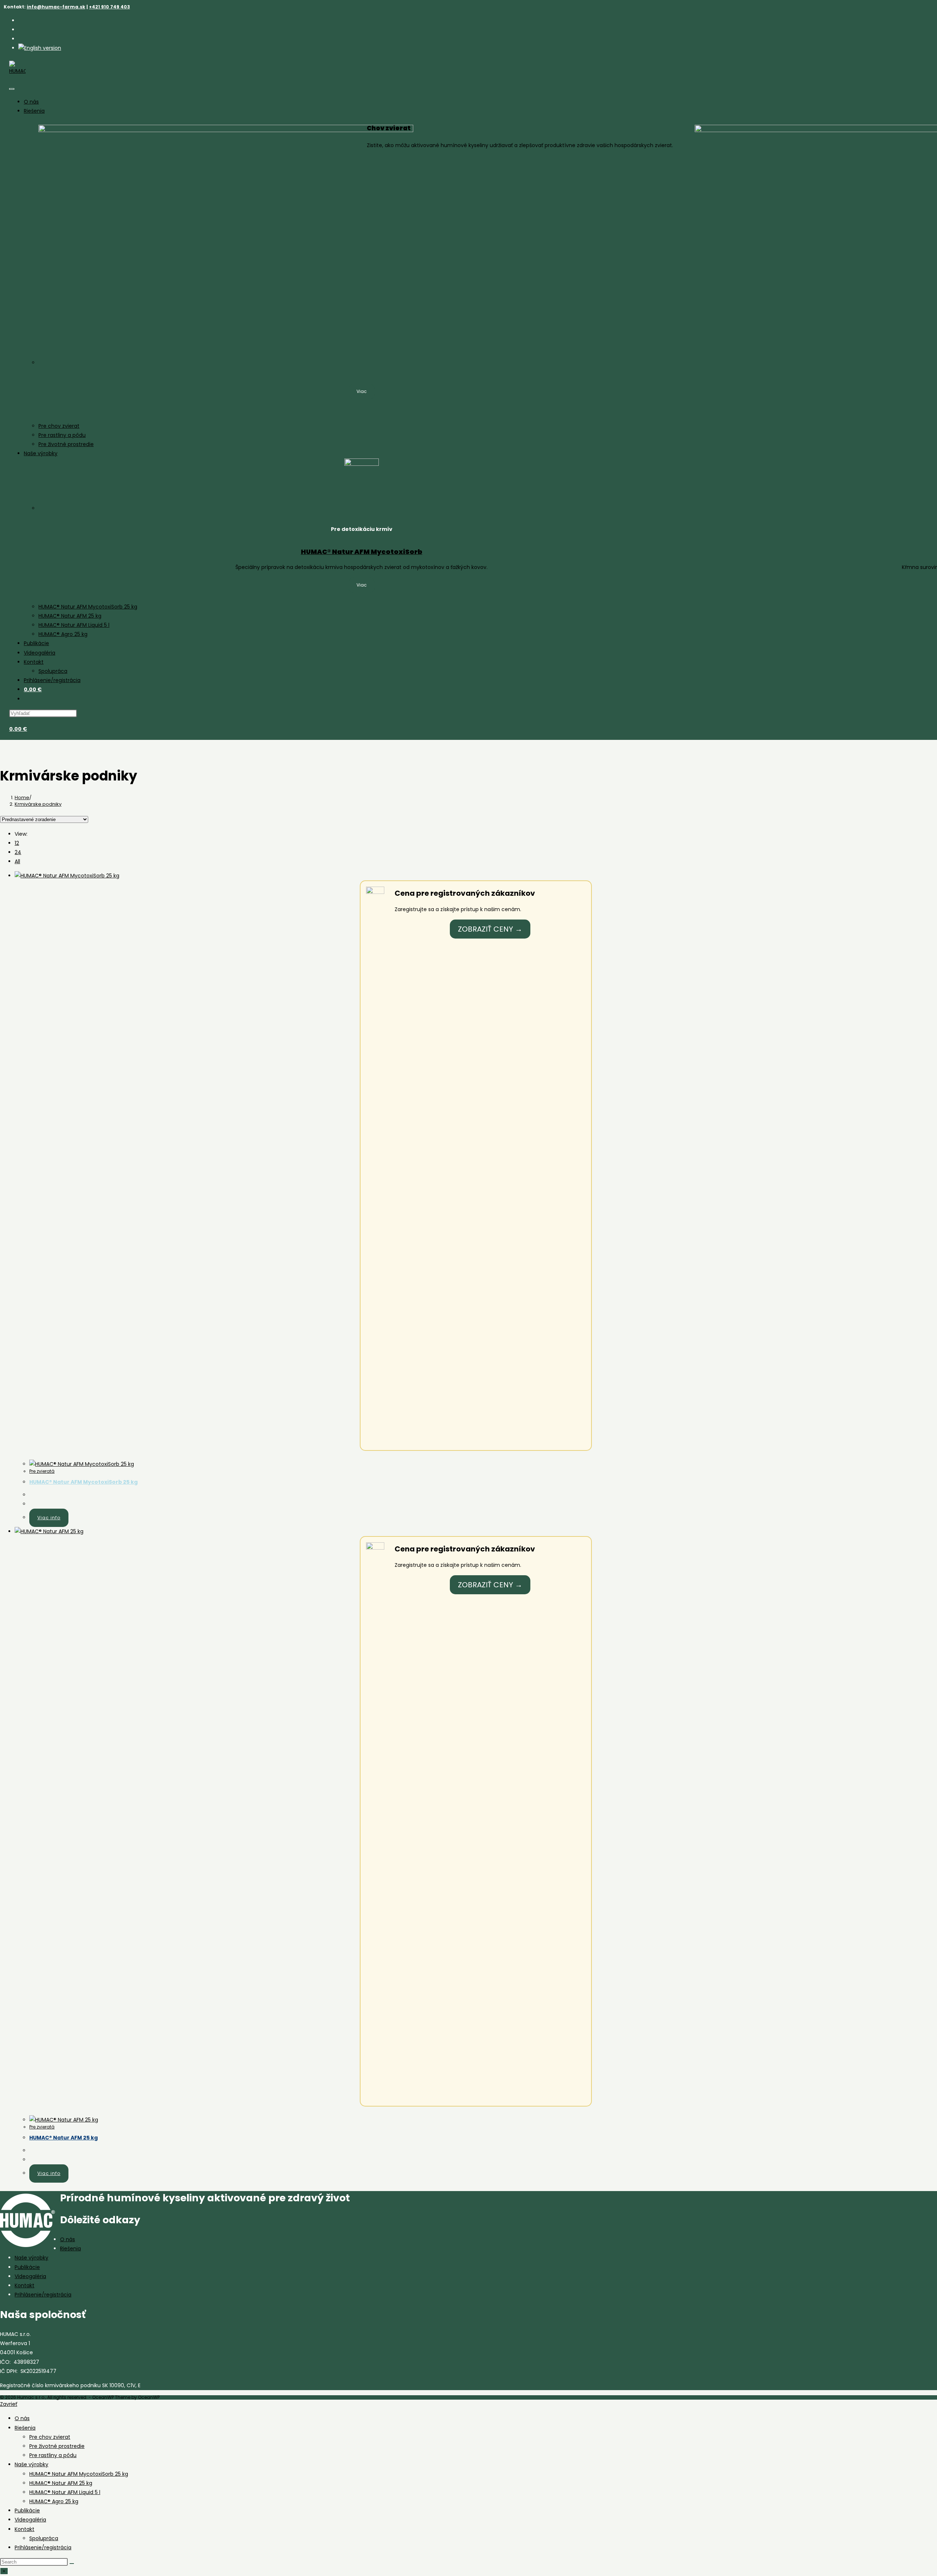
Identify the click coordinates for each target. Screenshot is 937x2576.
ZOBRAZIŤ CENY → (490, 929)
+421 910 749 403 (109, 7)
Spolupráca (53, 671)
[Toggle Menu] (12, 89)
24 (18, 852)
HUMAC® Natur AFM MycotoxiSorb (362, 552)
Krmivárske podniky (38, 804)
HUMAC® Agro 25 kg (63, 634)
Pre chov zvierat (59, 426)
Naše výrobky (41, 453)
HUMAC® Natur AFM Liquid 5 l (74, 625)
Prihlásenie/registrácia (52, 680)
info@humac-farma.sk (56, 7)
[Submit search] (72, 2564)
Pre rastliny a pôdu (62, 435)
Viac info (49, 1518)
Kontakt (34, 662)
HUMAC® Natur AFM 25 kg (70, 616)
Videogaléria (40, 653)
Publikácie (36, 643)
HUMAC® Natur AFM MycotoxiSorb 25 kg (88, 607)
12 (17, 843)
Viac (362, 391)
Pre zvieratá (42, 1471)
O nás (31, 102)
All (17, 861)
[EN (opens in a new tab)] (40, 48)
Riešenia (34, 111)
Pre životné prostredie (66, 444)
